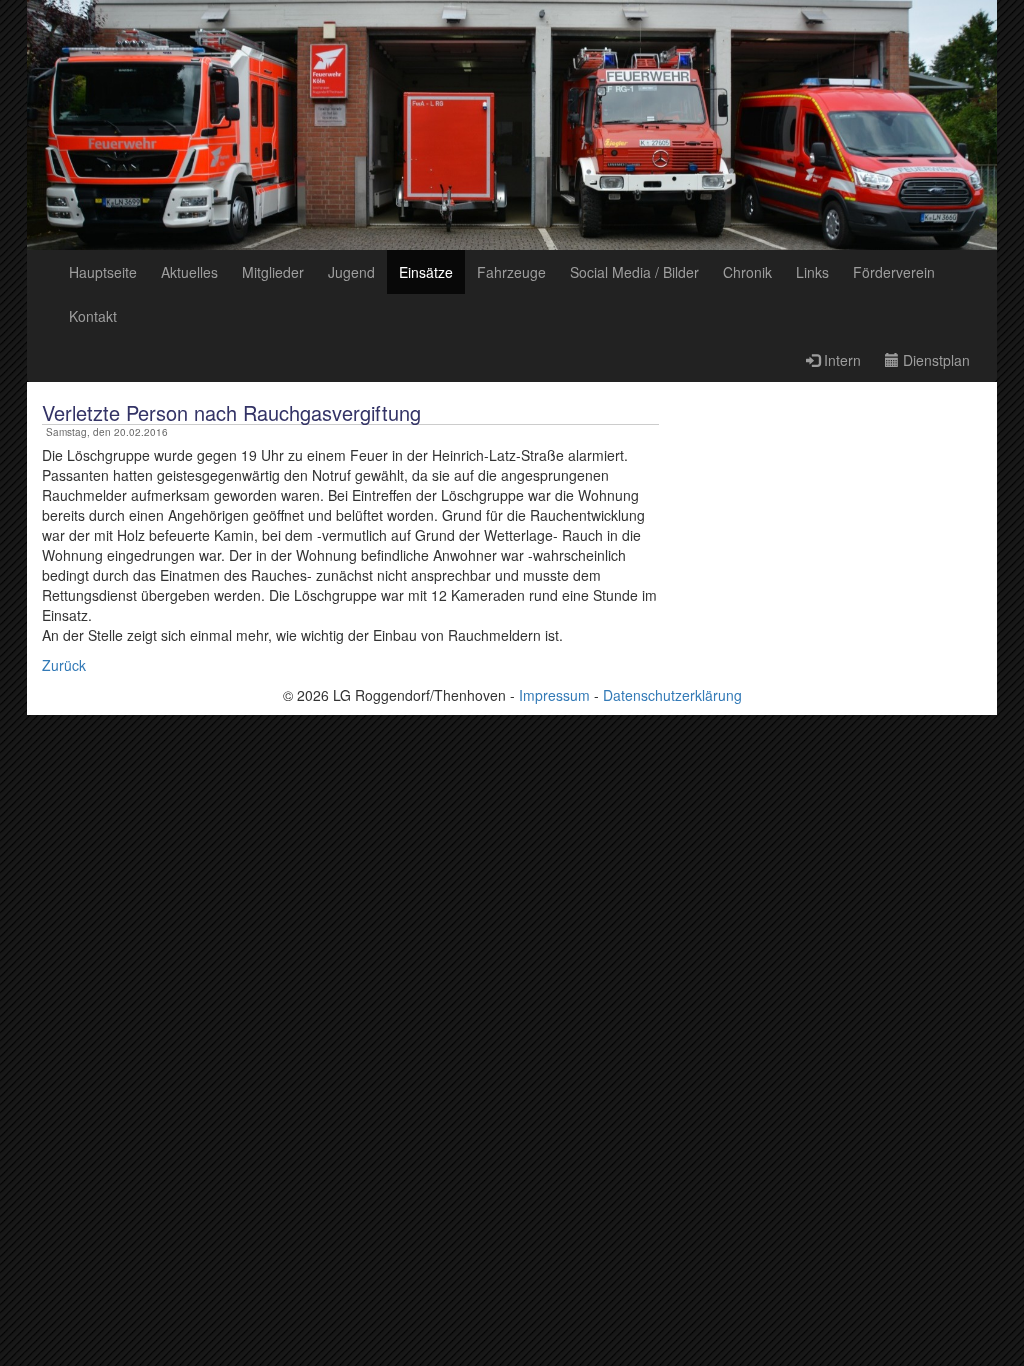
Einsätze (426, 272)
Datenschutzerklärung (672, 695)
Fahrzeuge (511, 272)
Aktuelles (189, 272)
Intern (840, 360)
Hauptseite (103, 272)
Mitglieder (273, 272)
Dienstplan (934, 360)
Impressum (554, 695)
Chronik (747, 272)
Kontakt (93, 316)
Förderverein (894, 272)
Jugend (351, 272)
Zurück (64, 665)
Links (812, 272)
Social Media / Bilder (634, 272)
